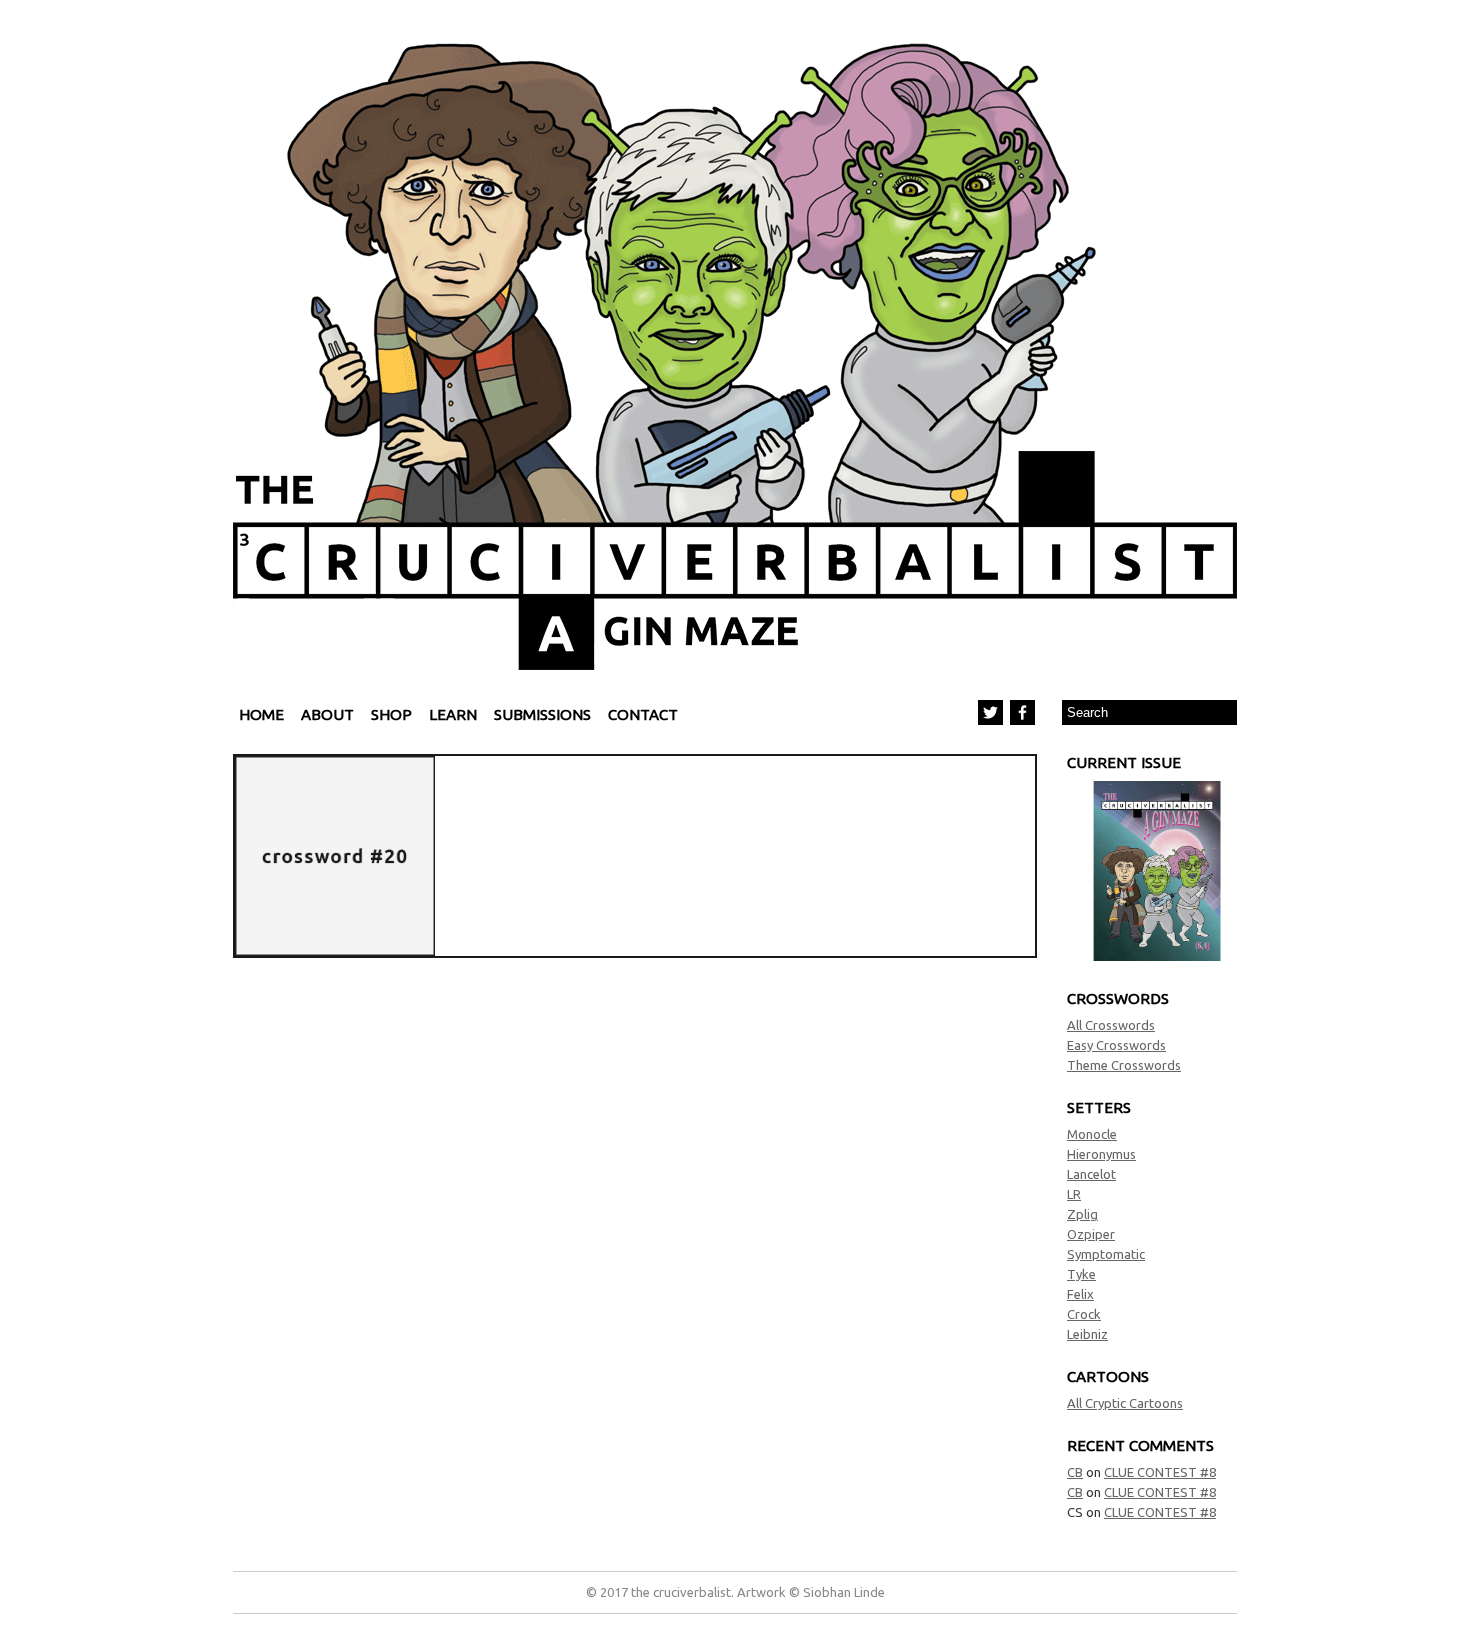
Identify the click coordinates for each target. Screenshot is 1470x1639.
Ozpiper (1091, 1234)
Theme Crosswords (1124, 1065)
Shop (391, 714)
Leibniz (1087, 1334)
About (327, 714)
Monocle (1092, 1134)
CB (1075, 1472)
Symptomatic (1106, 1254)
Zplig (1082, 1214)
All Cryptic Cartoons (1125, 1403)
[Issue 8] (1157, 956)
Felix (1080, 1294)
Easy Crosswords (1116, 1045)
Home (261, 714)
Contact (643, 714)
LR (1074, 1194)
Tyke (1081, 1274)
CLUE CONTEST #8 (1160, 1472)
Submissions (542, 714)
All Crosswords (1111, 1025)
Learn (453, 714)
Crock (1084, 1314)
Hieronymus (1101, 1154)
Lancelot (1091, 1174)
